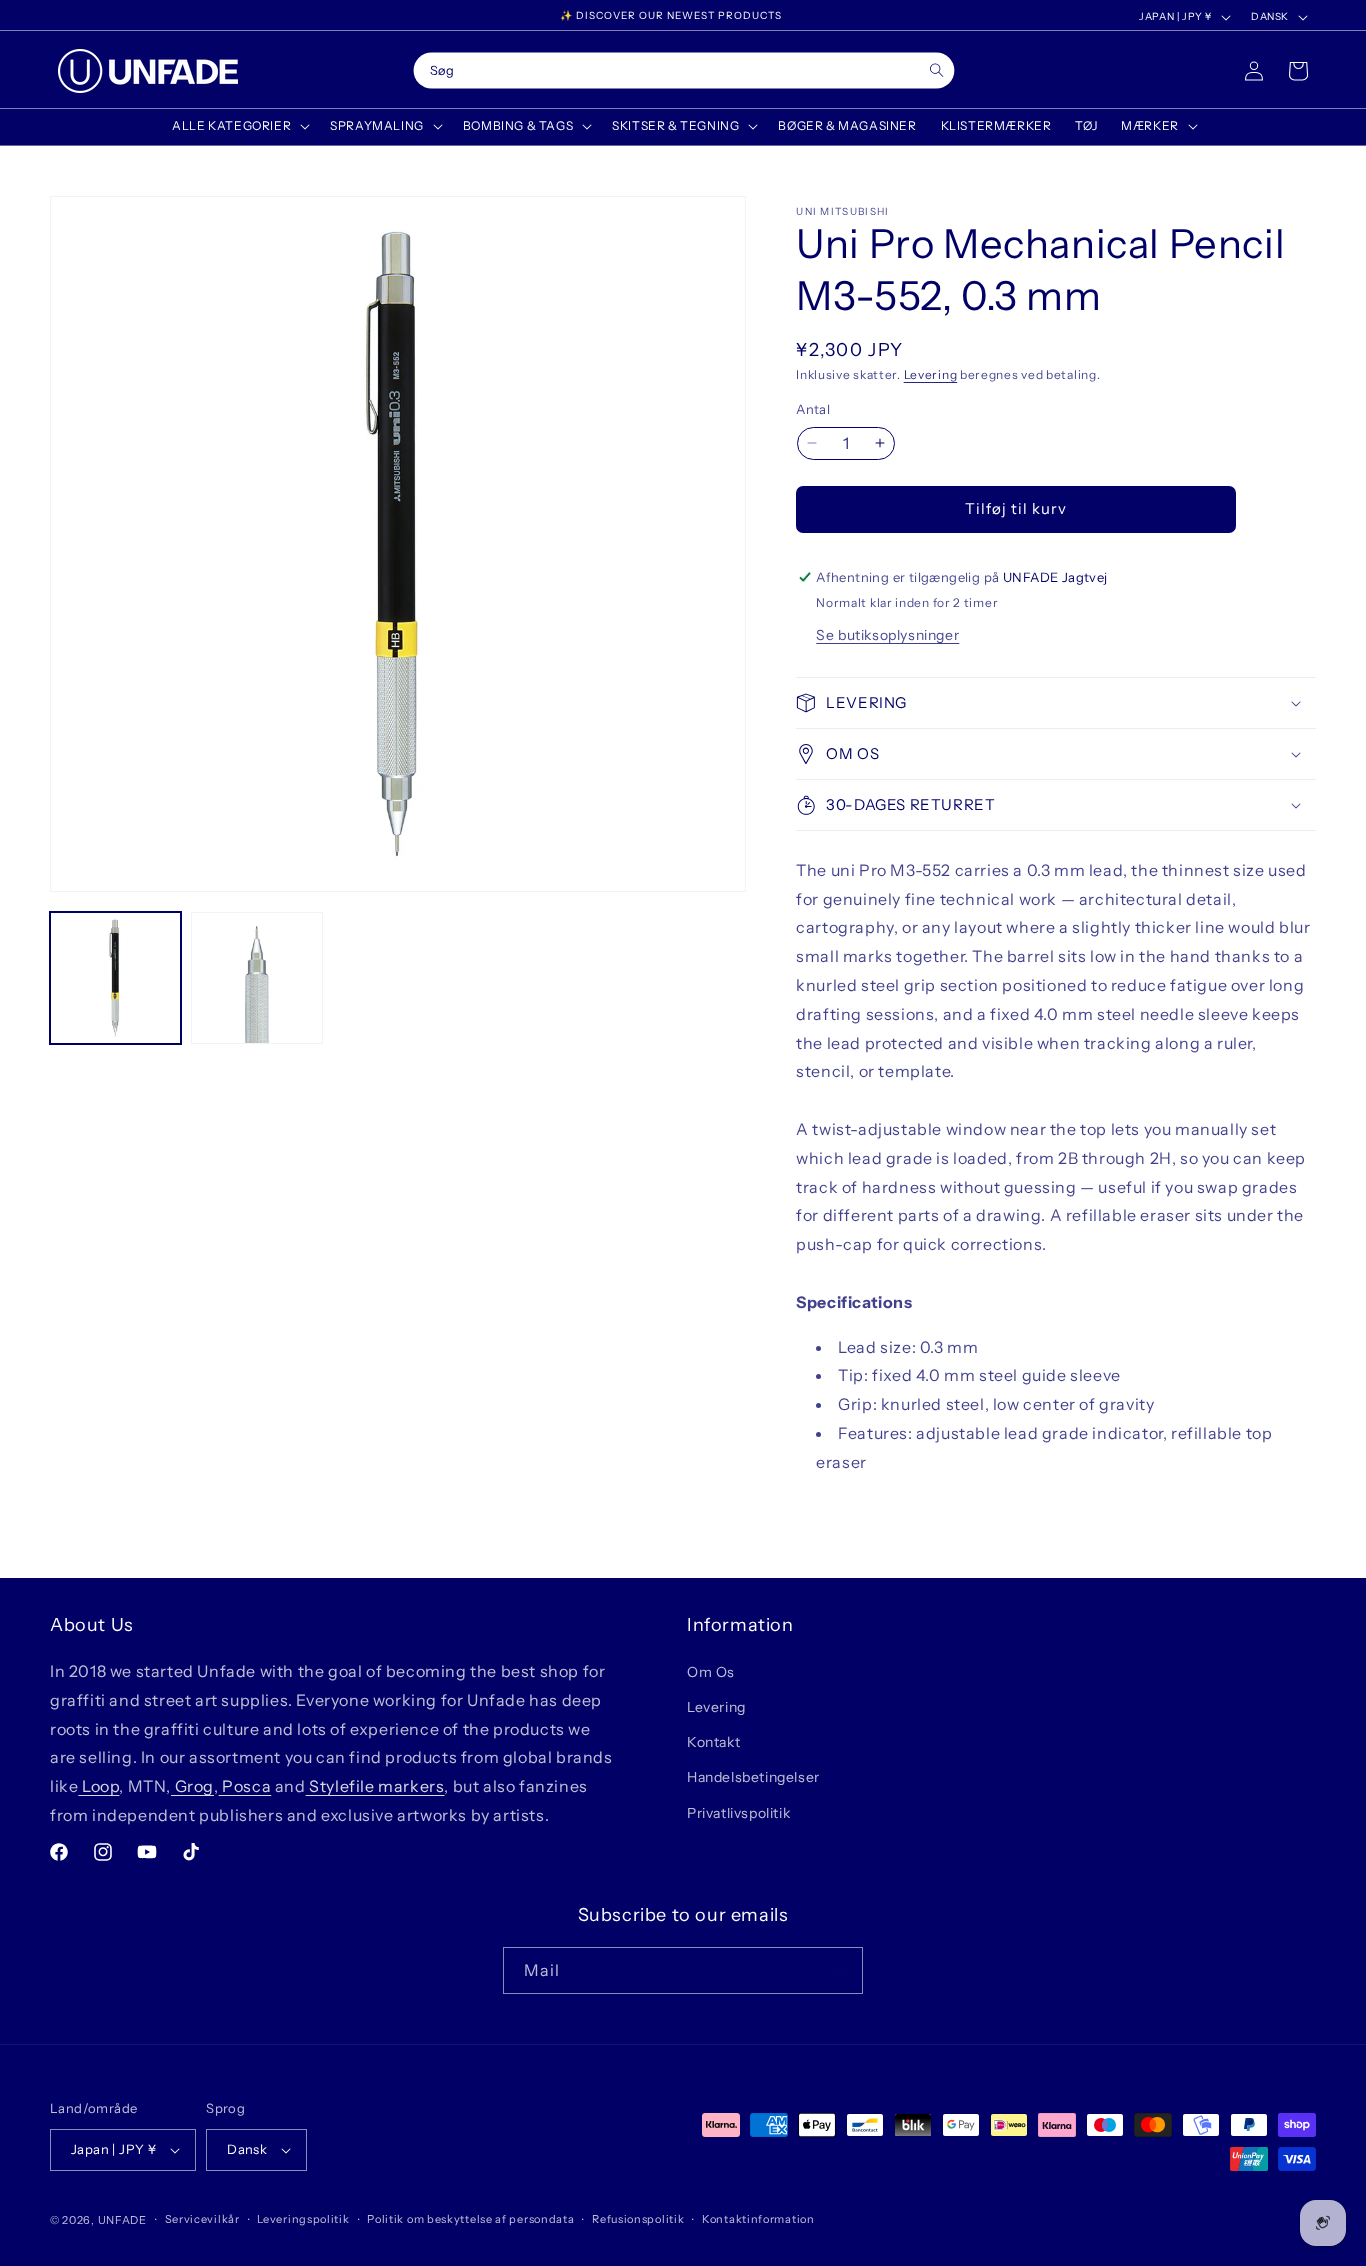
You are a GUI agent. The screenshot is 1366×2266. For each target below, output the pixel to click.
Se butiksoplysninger (887, 635)
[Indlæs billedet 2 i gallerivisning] (256, 977)
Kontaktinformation (758, 2219)
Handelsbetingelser (753, 1778)
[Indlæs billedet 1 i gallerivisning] (115, 977)
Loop (98, 1786)
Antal (813, 409)
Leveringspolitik (303, 2219)
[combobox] (684, 71)
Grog (192, 1786)
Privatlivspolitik (738, 1813)
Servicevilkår (202, 2219)
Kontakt (713, 1742)
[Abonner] (840, 1970)
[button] (239, 126)
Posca (245, 1786)
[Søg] (936, 70)
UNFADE (122, 2220)
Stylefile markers (375, 1786)
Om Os (711, 1672)
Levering (931, 374)
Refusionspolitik (638, 2219)
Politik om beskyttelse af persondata (470, 2219)
